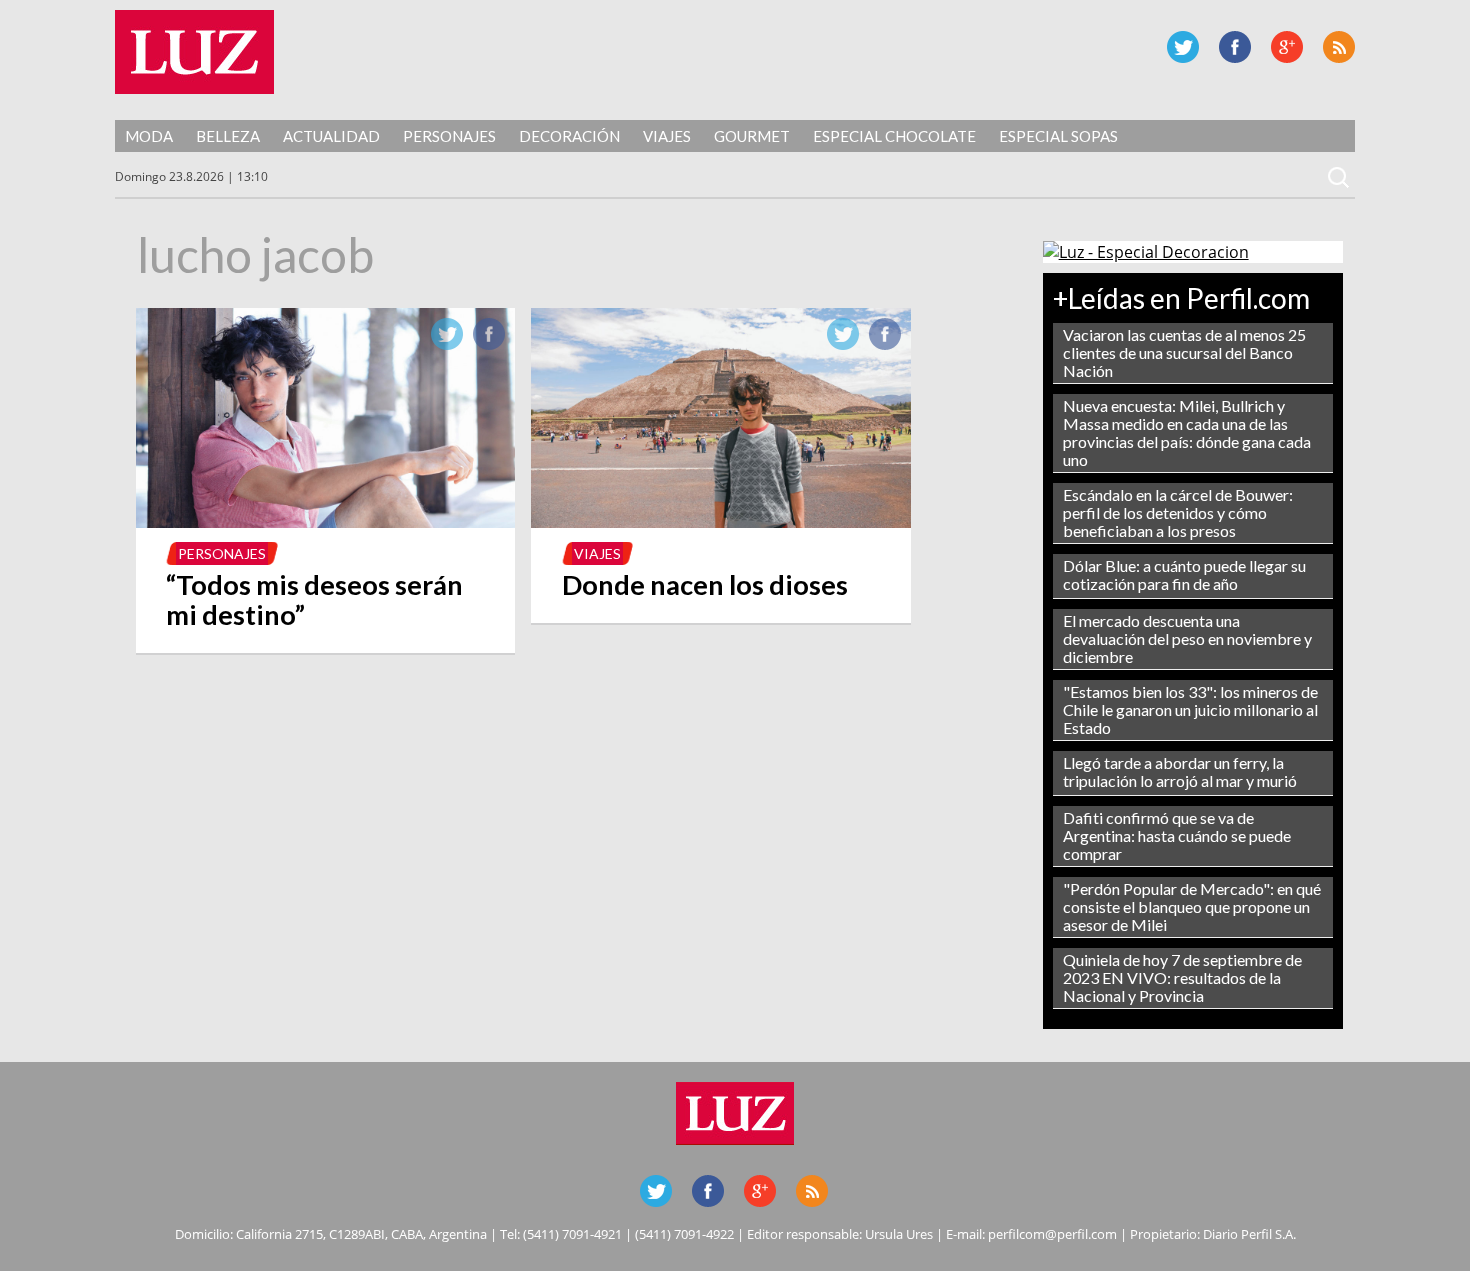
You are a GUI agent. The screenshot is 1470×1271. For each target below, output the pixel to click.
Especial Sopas (1058, 136)
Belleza (228, 136)
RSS (1339, 47)
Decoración (569, 136)
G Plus (1287, 47)
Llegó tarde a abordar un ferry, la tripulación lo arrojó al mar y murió (1180, 771)
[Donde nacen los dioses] (721, 522)
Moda (149, 136)
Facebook (1235, 47)
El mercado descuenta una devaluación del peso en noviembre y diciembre (1187, 638)
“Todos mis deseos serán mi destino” (314, 599)
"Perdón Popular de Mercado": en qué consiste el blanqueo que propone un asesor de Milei (1192, 906)
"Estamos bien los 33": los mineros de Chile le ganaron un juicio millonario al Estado (1190, 709)
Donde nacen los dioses (705, 584)
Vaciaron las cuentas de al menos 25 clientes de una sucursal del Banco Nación (1184, 352)
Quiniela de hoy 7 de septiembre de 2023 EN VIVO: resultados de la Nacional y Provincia (1182, 977)
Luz (194, 52)
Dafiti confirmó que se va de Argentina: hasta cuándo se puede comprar (1177, 835)
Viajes (667, 136)
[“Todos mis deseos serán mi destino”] (326, 522)
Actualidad (331, 136)
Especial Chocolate (894, 136)
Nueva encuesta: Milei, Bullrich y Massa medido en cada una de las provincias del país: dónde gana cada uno (1187, 432)
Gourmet (752, 136)
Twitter (1183, 47)
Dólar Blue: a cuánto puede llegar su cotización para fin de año (1184, 574)
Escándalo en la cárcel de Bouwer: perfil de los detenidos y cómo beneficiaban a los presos (1178, 512)
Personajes (449, 136)
